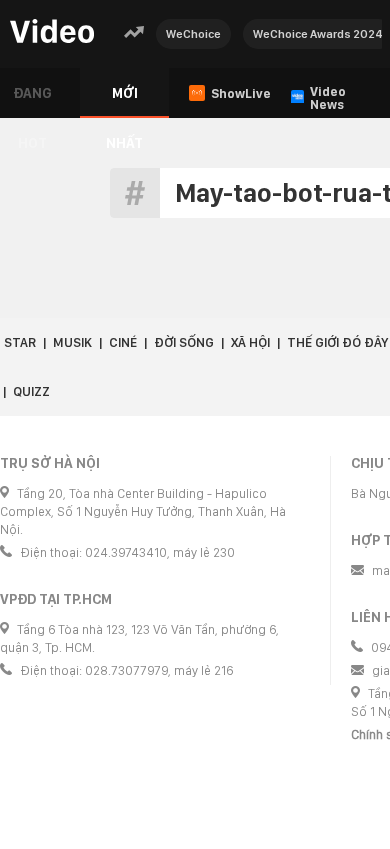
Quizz (31, 391)
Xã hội (250, 342)
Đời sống (184, 342)
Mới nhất (124, 101)
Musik (72, 342)
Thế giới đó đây (337, 342)
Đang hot (32, 101)
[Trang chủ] (52, 32)
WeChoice (193, 34)
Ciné (123, 342)
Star (20, 342)
